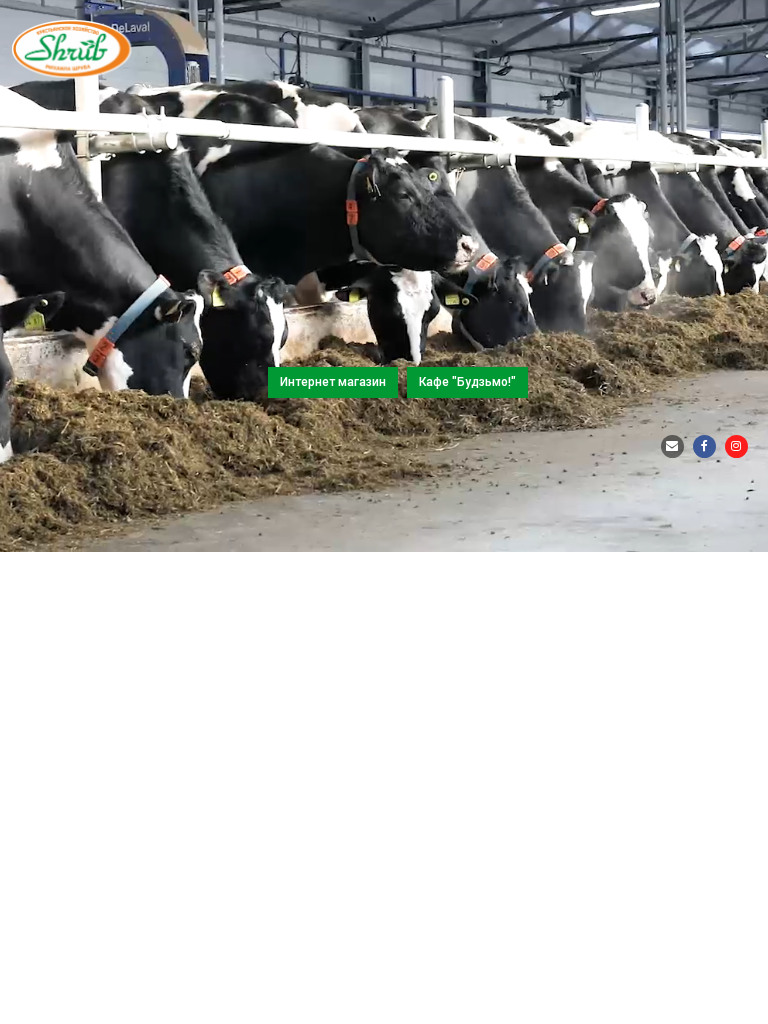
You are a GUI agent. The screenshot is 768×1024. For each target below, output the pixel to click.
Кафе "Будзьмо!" (467, 382)
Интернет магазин (333, 382)
